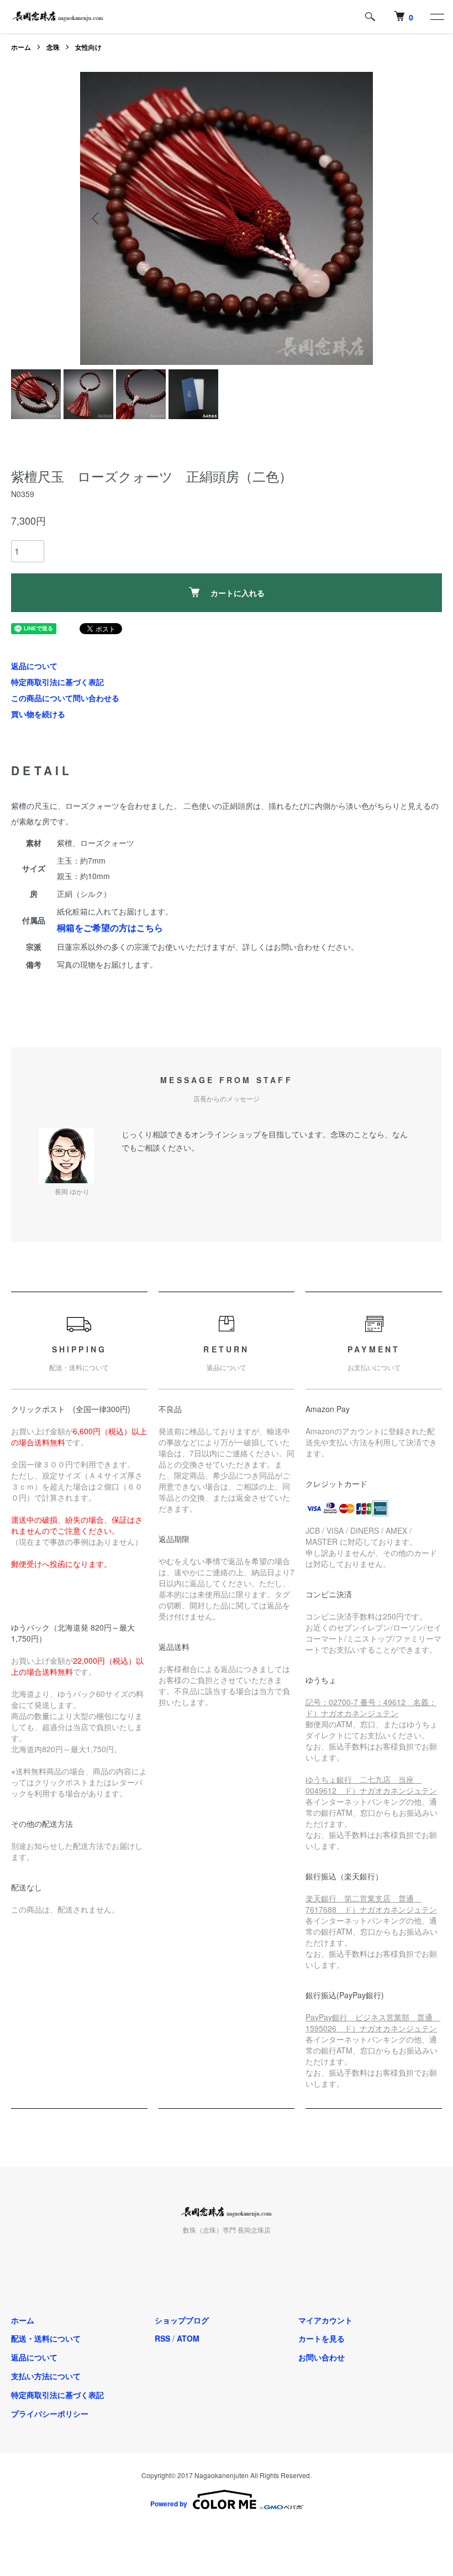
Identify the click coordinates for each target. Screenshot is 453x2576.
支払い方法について (46, 2376)
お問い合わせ (322, 2357)
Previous (97, 218)
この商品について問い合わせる (65, 698)
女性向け (88, 47)
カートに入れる (238, 593)
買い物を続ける (38, 714)
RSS (162, 2338)
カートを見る (322, 2338)
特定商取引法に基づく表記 (57, 682)
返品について (34, 666)
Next (356, 218)
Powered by (169, 2504)
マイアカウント (325, 2320)
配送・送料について (46, 2338)
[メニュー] (436, 17)
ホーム (21, 47)
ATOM (188, 2338)
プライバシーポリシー (50, 2413)
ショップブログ (182, 2320)
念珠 (53, 47)
